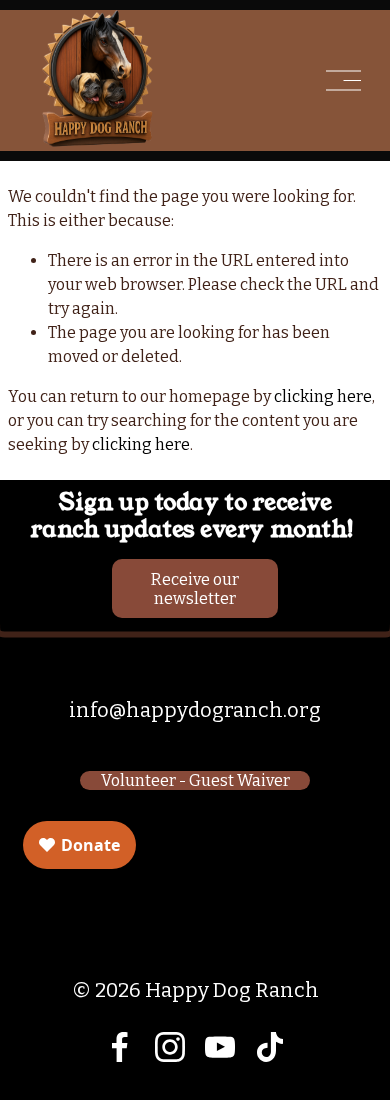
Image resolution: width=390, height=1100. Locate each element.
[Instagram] (170, 1047)
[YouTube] (220, 1047)
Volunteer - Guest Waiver (195, 780)
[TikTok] (270, 1047)
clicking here (323, 396)
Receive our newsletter (195, 589)
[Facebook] (120, 1047)
